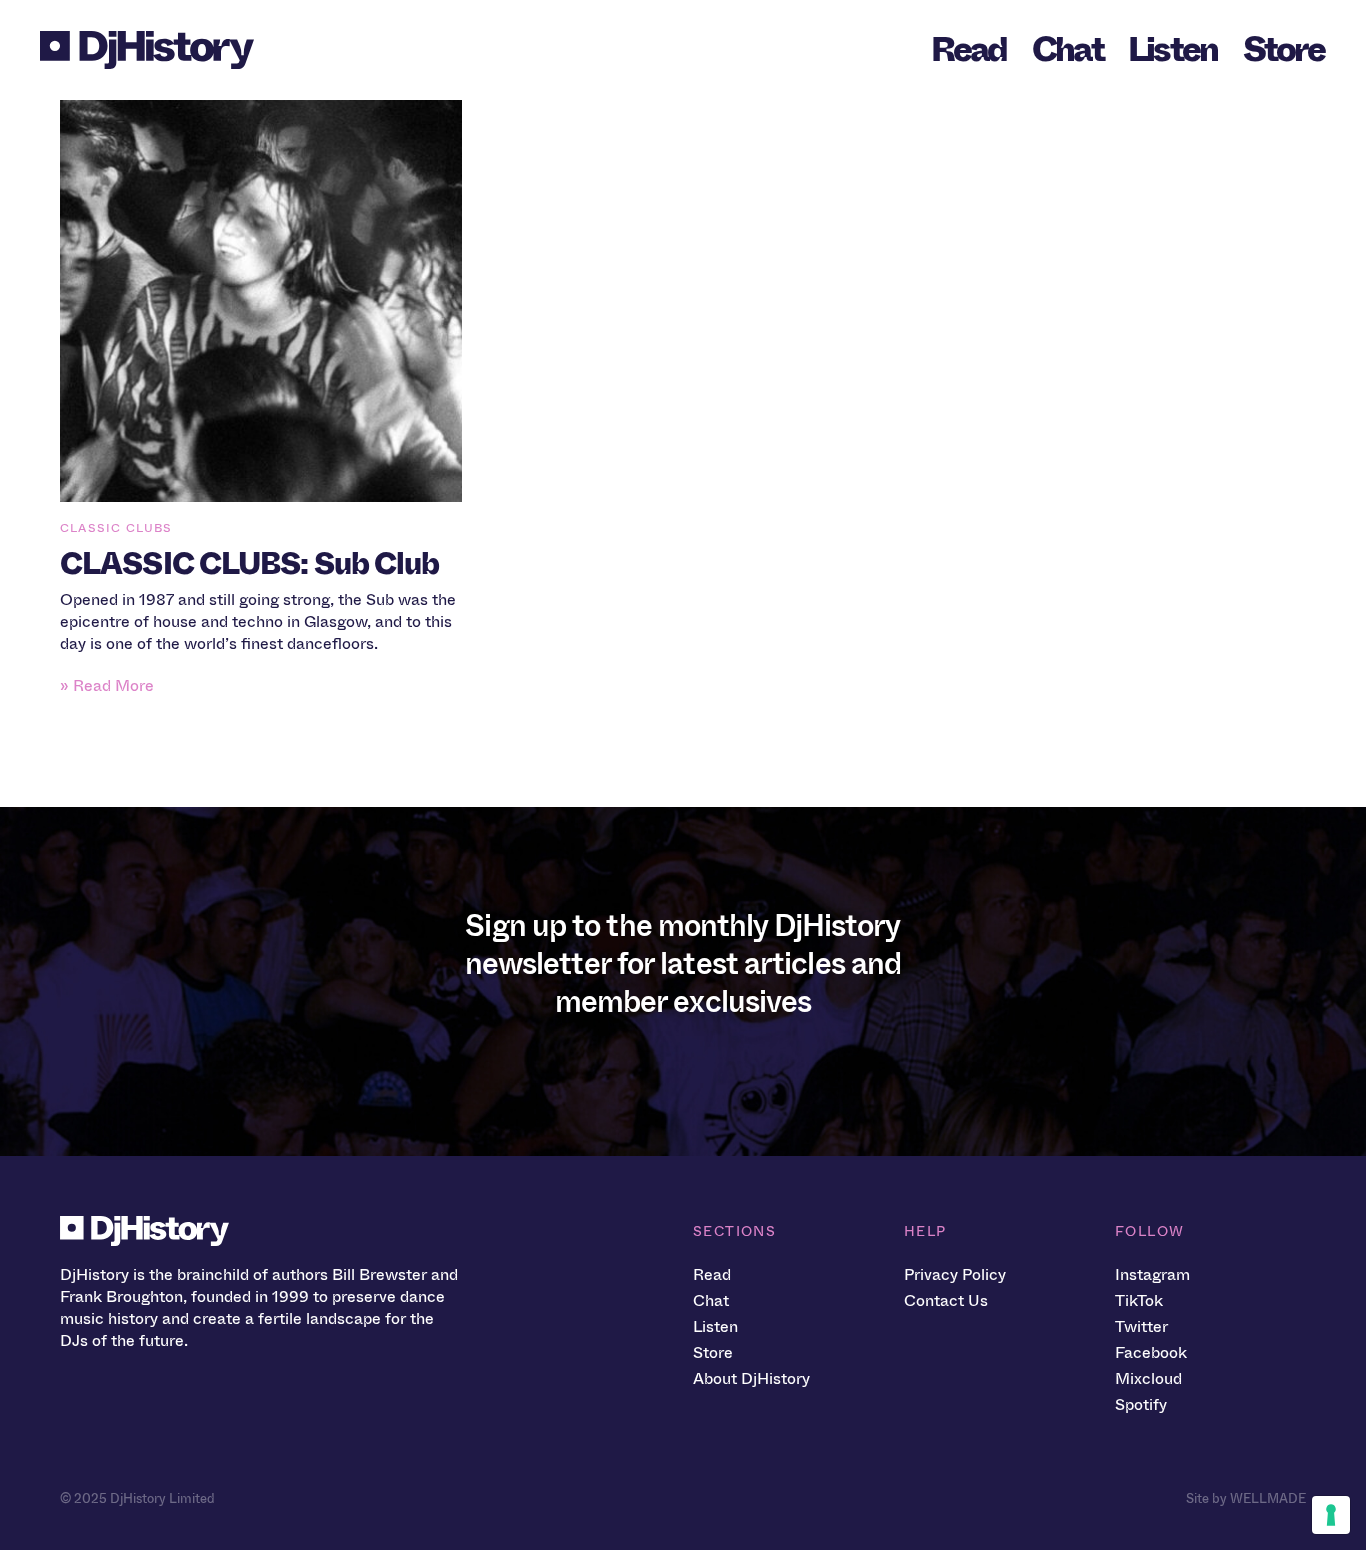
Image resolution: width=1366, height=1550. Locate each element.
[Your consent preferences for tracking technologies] (1331, 1515)
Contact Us (946, 1300)
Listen (1173, 49)
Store (1283, 49)
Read (969, 49)
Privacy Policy (955, 1274)
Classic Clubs (116, 528)
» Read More (107, 685)
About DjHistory (751, 1378)
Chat (1067, 49)
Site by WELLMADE (1246, 1498)
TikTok (1139, 1300)
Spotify (1141, 1404)
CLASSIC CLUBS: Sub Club (249, 564)
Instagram (1152, 1274)
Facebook (1151, 1352)
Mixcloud (1148, 1378)
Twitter (1141, 1326)
